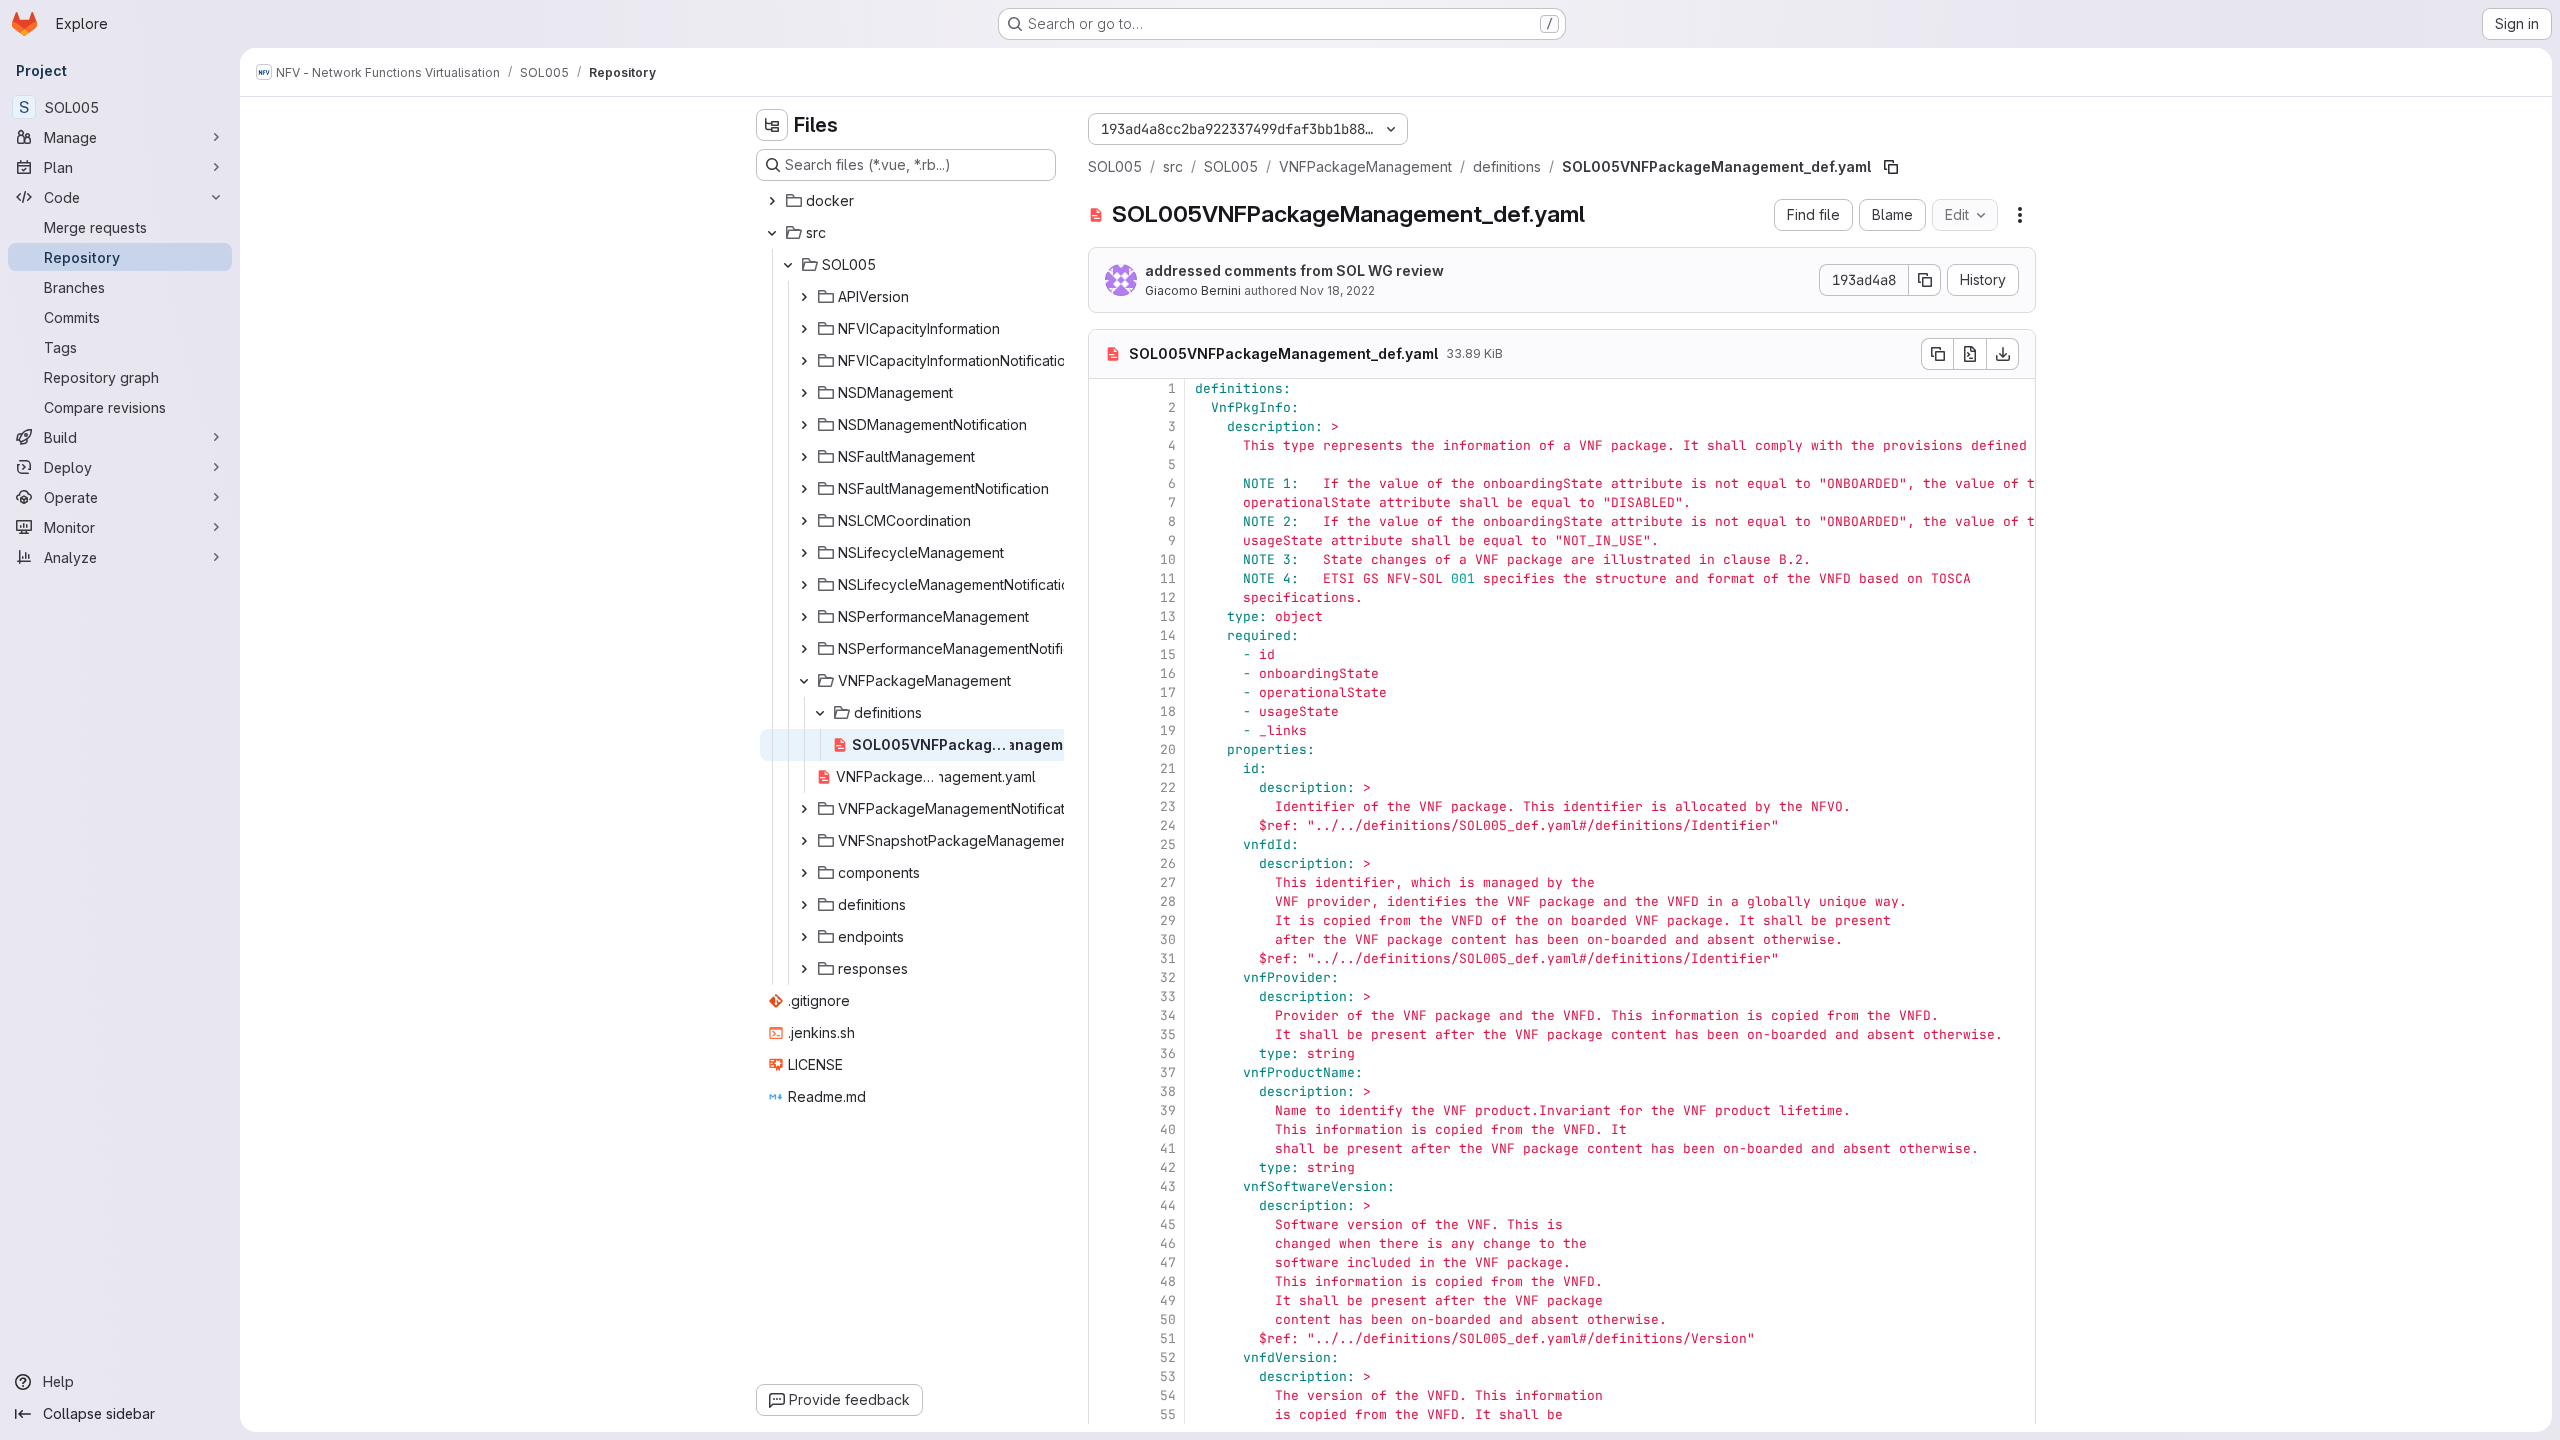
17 (1168, 692)
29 (1168, 920)
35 (1168, 1034)
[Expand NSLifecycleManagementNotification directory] (804, 585)
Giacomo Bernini (1193, 290)
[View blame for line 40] (1106, 1129)
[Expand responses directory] (804, 969)
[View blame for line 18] (1106, 711)
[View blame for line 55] (1106, 1414)
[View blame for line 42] (1106, 1167)
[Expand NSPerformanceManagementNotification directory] (804, 649)
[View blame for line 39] (1106, 1110)
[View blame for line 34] (1106, 1015)
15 (1168, 654)
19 (1168, 730)
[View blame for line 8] (1106, 521)
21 (1168, 768)
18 (1168, 711)
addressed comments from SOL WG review (1294, 270)
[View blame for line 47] (1106, 1262)
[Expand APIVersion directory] (804, 297)
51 (1168, 1338)
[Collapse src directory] (772, 233)
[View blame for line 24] (1106, 825)
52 (1168, 1357)
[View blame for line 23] (1106, 806)
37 (1168, 1072)
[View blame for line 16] (1106, 673)
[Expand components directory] (804, 873)
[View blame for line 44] (1106, 1205)
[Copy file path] (1891, 167)
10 (1168, 559)
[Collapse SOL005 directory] (788, 265)
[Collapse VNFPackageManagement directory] (804, 681)
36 (1168, 1053)
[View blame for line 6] (1106, 483)
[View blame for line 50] (1106, 1319)
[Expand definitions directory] (804, 905)
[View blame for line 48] (1106, 1281)
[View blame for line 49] (1106, 1300)
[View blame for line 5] (1106, 464)
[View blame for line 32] (1106, 977)
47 (1168, 1262)
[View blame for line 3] (1106, 426)
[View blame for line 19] (1106, 730)
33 (1168, 996)
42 (1168, 1167)
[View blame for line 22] (1106, 787)
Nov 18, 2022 (1337, 290)
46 (1168, 1243)
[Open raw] (1970, 354)
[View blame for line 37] (1106, 1072)
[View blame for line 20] (1106, 749)
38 (1168, 1091)
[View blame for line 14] (1106, 635)
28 (1168, 901)
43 (1168, 1186)
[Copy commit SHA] (1925, 280)
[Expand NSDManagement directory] (804, 393)
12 (1168, 597)
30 (1168, 939)
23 (1168, 806)
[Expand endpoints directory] (804, 937)
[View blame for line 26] (1106, 863)
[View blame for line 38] (1106, 1091)
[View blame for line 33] (1106, 996)
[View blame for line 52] (1106, 1357)
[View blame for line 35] (1106, 1034)
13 (1168, 616)
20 (1168, 749)
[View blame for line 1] (1106, 388)
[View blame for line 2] (1106, 407)
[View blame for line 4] (1106, 445)
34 (1168, 1015)
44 (1168, 1205)
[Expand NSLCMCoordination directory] (804, 521)
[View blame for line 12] (1106, 597)
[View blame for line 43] (1106, 1186)
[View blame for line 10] (1106, 559)
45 (1168, 1224)
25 (1168, 844)
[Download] (2003, 354)
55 (1168, 1414)
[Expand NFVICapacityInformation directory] (804, 329)
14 (1168, 635)
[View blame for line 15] (1106, 654)
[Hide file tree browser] (772, 125)
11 (1168, 578)
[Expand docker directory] (772, 201)
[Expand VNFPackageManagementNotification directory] (804, 809)
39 (1168, 1110)
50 (1168, 1319)
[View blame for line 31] (1106, 958)
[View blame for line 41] (1106, 1148)
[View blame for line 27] (1106, 882)
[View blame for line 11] (1106, 578)
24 (1168, 825)
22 (1168, 787)
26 (1168, 863)
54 (1168, 1395)
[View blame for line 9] (1106, 540)
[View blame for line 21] (1106, 768)
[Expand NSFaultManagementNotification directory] (804, 489)
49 (1168, 1300)
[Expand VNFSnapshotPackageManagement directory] (804, 841)
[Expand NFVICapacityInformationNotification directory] (804, 361)
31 (1168, 958)
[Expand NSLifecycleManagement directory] (804, 553)
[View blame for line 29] (1106, 920)
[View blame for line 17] (1106, 692)
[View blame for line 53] (1106, 1376)
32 (1168, 977)
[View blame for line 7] (1106, 502)
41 (1168, 1148)
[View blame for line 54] (1106, 1395)
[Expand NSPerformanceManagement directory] (804, 617)
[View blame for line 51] (1106, 1338)
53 (1168, 1376)
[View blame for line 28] (1106, 901)
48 (1168, 1281)
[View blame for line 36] (1106, 1053)
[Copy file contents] (1937, 354)
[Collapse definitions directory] (820, 713)
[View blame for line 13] (1106, 616)
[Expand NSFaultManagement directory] (804, 457)
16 (1168, 673)
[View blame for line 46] (1106, 1243)
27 (1168, 882)
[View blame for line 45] (1106, 1224)
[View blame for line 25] (1106, 844)
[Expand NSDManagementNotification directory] (804, 425)
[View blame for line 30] (1106, 939)
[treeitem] (908, 201)
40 (1168, 1129)
